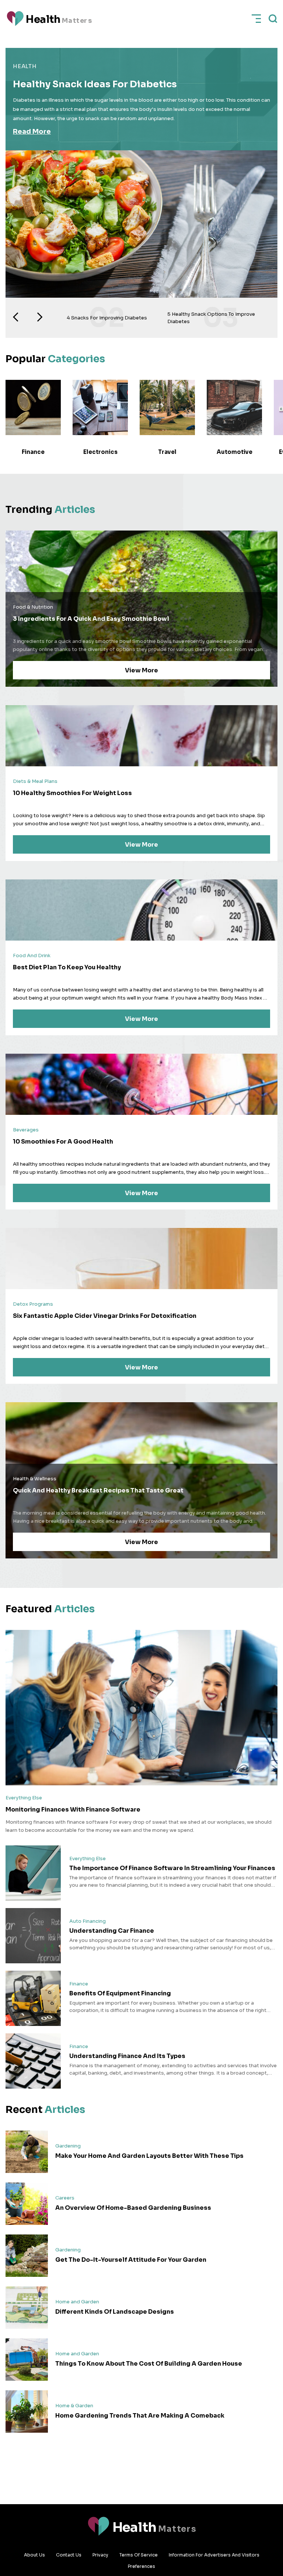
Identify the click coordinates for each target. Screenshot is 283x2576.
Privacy (100, 2555)
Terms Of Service (139, 2555)
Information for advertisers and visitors (214, 2555)
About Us (34, 2555)
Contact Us (69, 2555)
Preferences (141, 2566)
